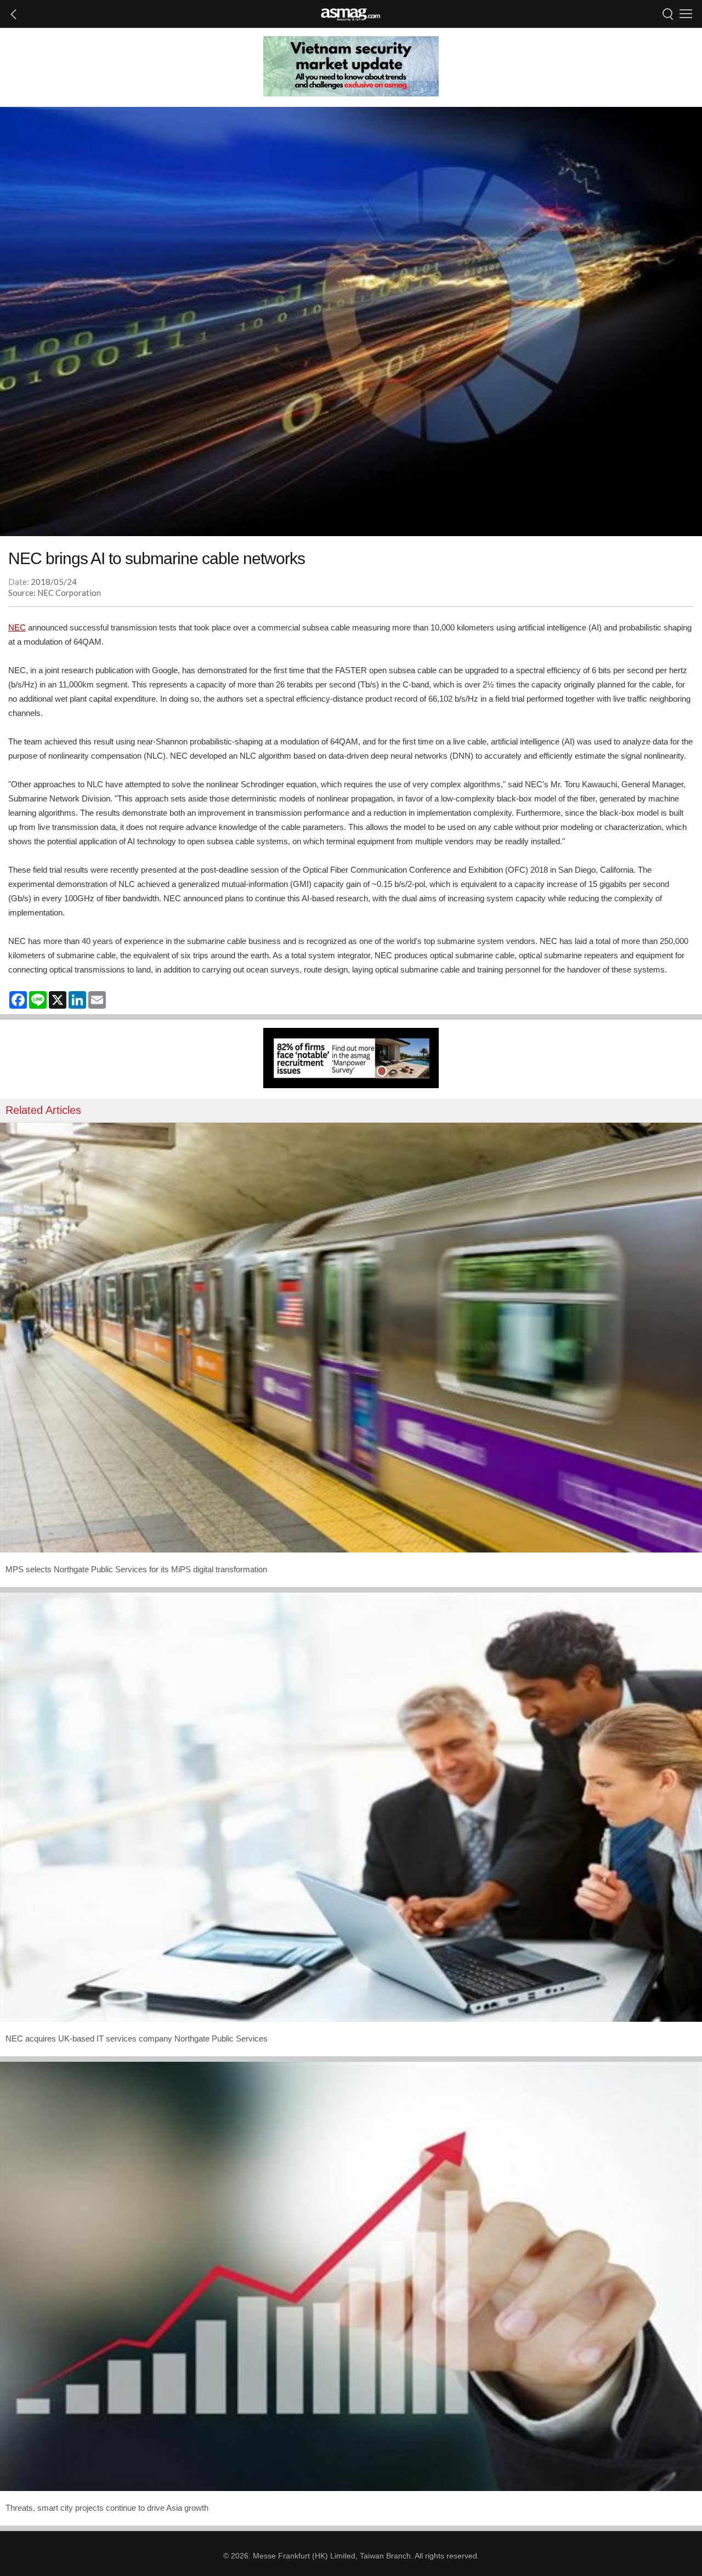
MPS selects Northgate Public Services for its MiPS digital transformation (136, 1569)
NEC (17, 627)
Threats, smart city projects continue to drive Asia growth (107, 2508)
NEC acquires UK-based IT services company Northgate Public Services (137, 2038)
